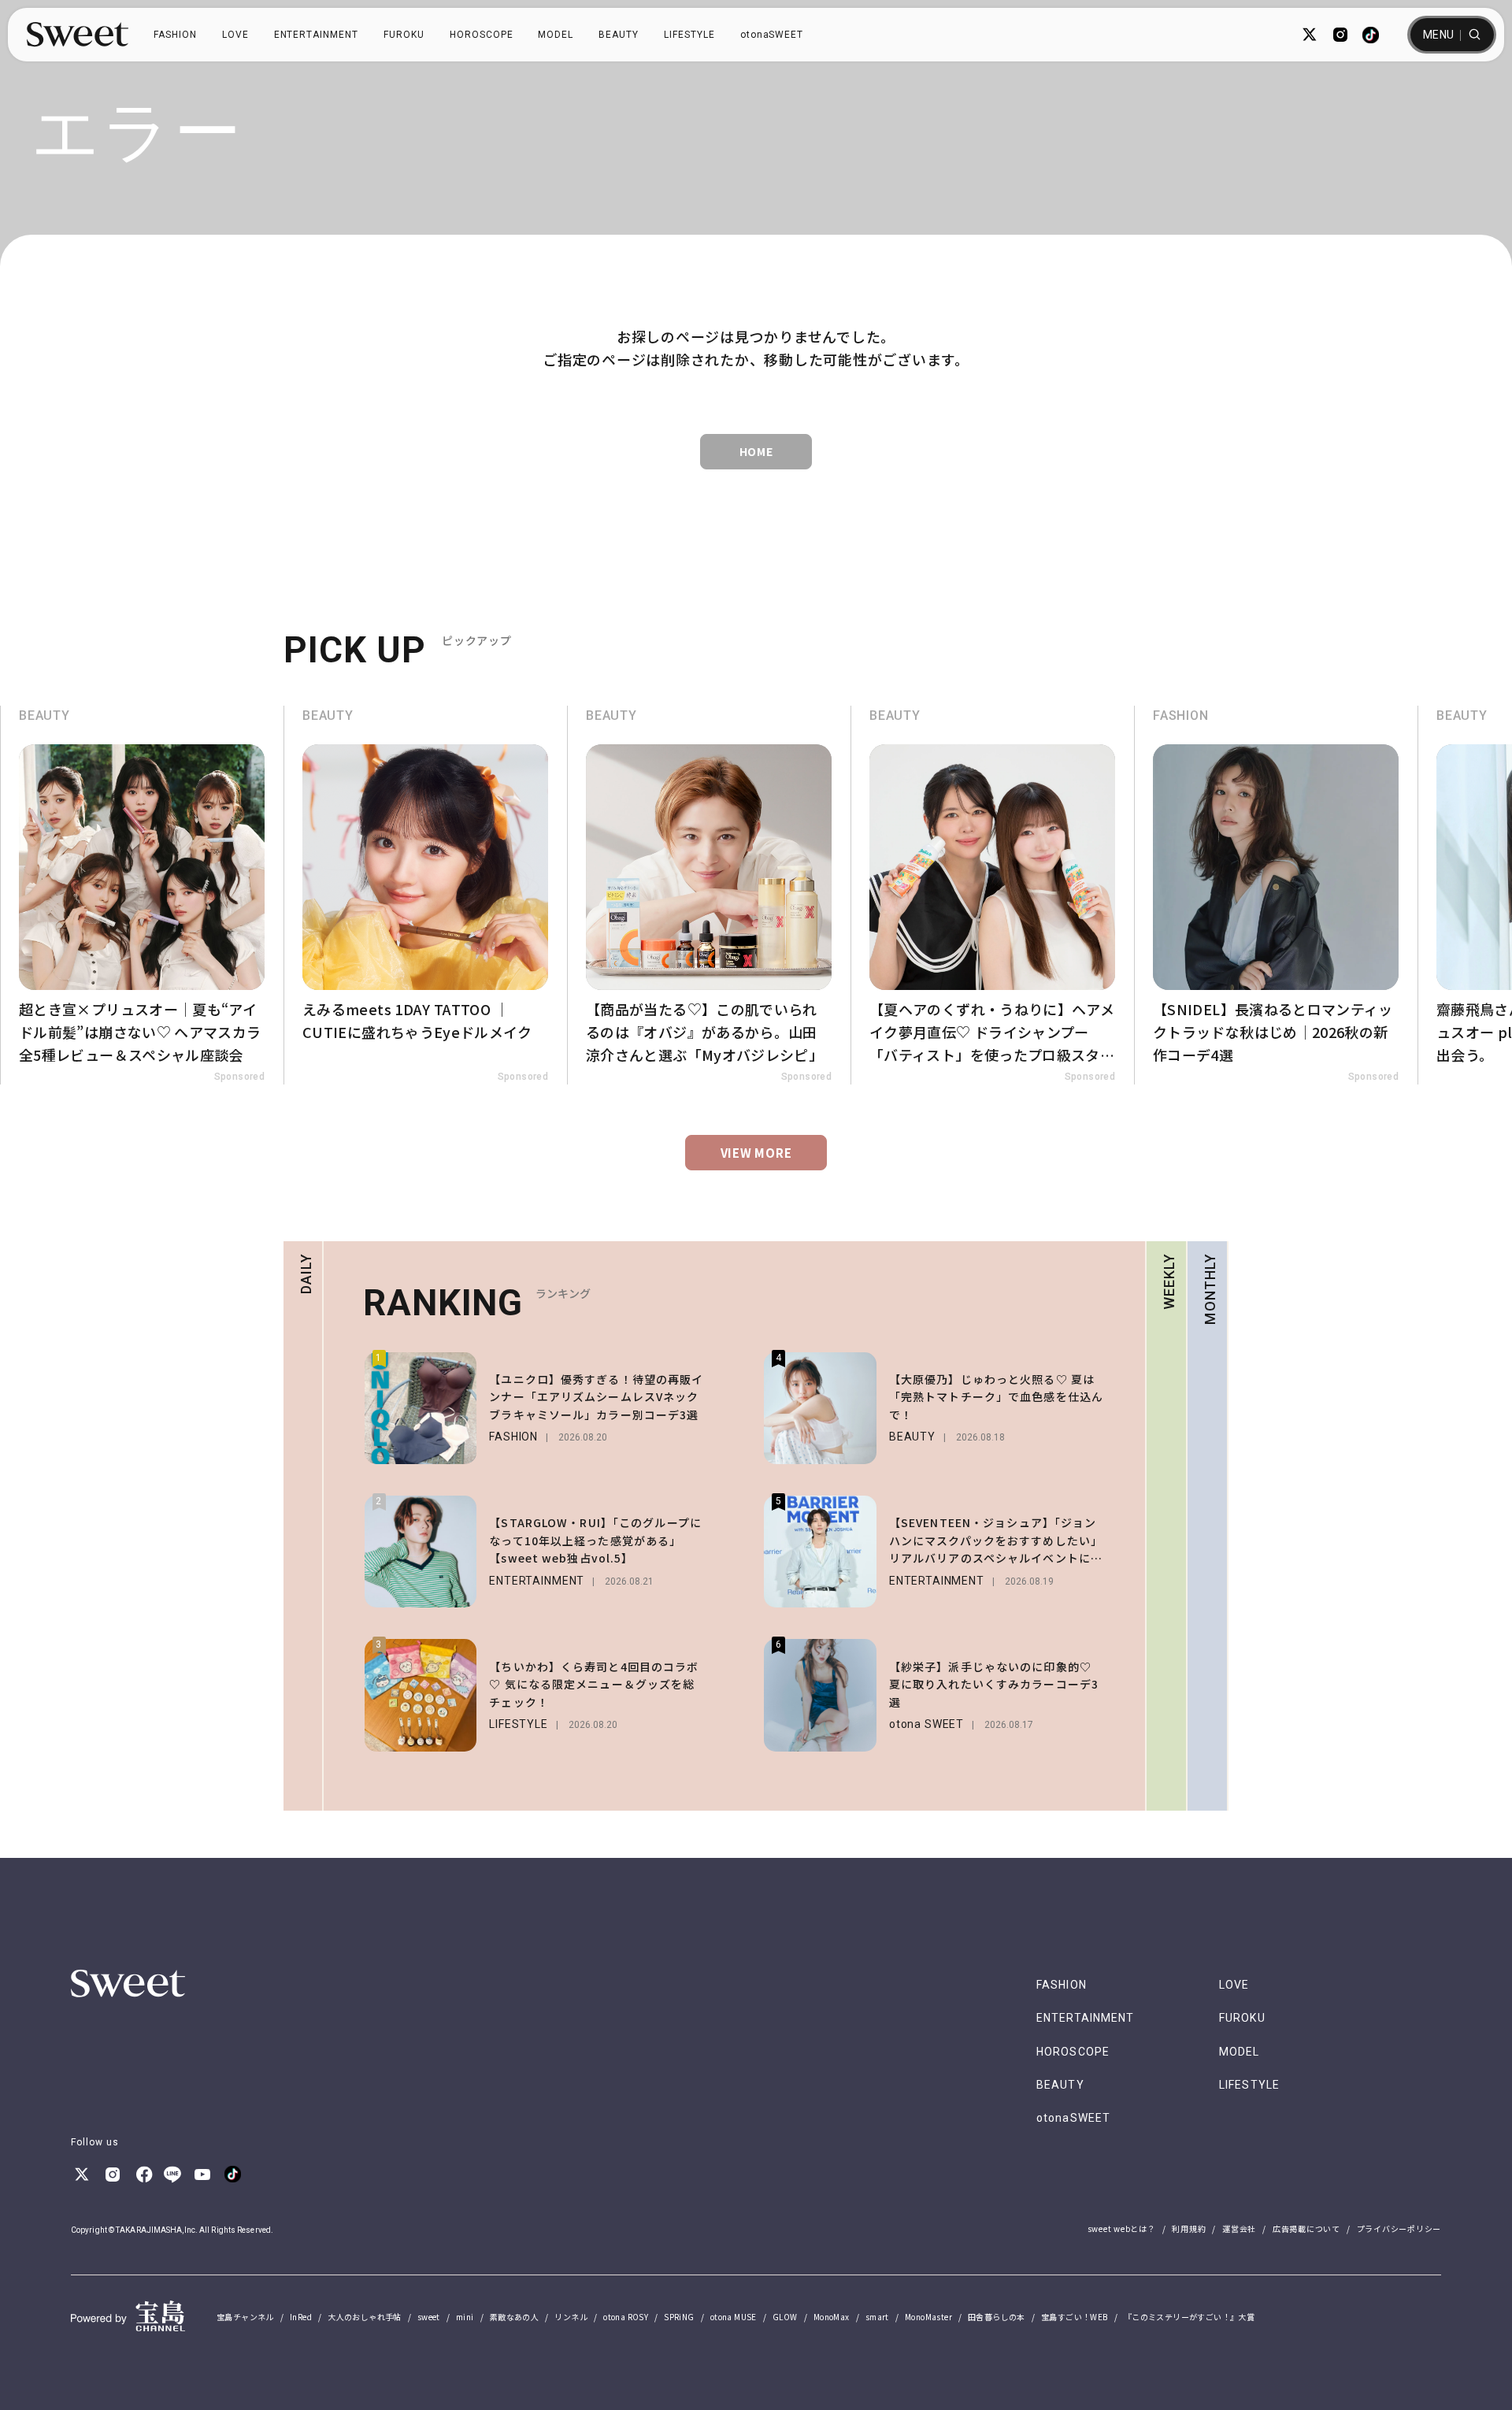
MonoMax (832, 2317)
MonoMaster (928, 2317)
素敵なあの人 (514, 2317)
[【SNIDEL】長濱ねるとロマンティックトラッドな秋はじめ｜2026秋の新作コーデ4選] (995, 895)
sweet (429, 2317)
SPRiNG (679, 2317)
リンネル (571, 2317)
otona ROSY (626, 2317)
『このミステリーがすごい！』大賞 (1189, 2317)
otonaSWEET (772, 35)
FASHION (175, 35)
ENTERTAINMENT (316, 35)
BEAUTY (619, 35)
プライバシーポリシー (1399, 2228)
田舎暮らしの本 (997, 2317)
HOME (756, 451)
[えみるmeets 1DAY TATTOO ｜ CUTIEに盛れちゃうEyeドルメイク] (145, 895)
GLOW (785, 2317)
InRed (301, 2317)
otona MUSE (734, 2317)
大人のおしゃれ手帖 (365, 2317)
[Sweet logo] (78, 35)
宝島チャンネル (245, 2317)
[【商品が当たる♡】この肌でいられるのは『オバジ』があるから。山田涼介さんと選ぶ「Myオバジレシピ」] (428, 895)
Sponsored (242, 1077)
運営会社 (1239, 2228)
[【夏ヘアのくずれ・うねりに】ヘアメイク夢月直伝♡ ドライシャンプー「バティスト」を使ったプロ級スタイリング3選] (712, 895)
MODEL (556, 35)
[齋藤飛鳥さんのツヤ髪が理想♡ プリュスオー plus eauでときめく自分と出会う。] (1279, 895)
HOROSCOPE (482, 35)
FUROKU (404, 35)
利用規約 (1189, 2228)
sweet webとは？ (1122, 2228)
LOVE (235, 35)
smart (877, 2317)
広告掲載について (1306, 2228)
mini (465, 2317)
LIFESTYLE (689, 35)
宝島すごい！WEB (1075, 2317)
